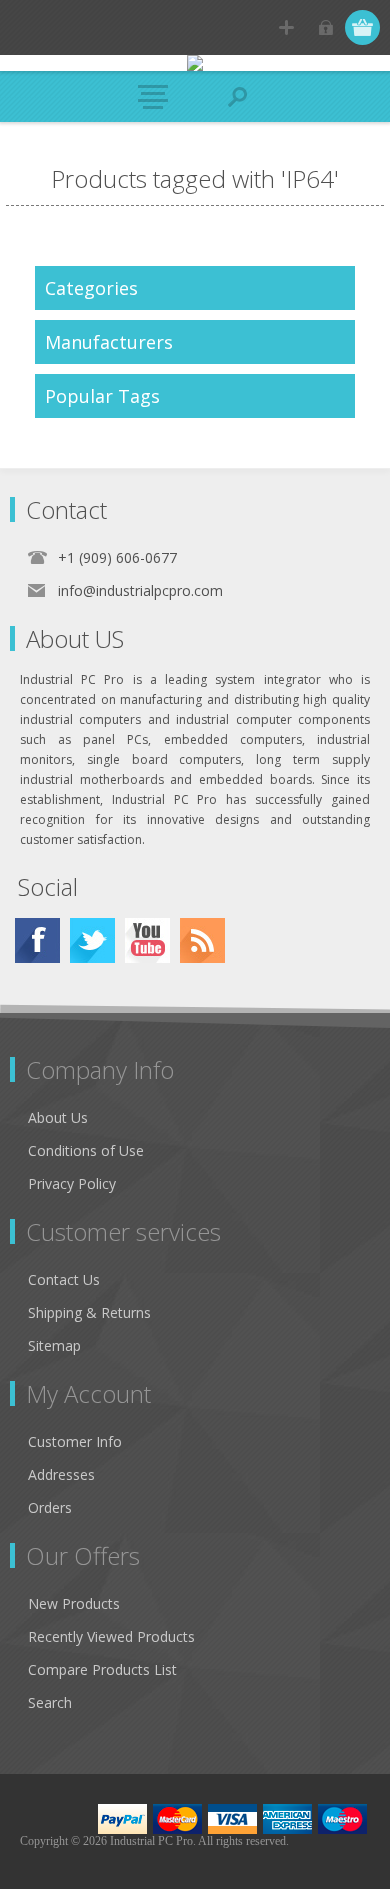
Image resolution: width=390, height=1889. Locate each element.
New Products (74, 1603)
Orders (50, 1507)
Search (50, 1702)
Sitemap (54, 1345)
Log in (325, 27)
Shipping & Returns (89, 1312)
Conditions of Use (86, 1150)
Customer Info (75, 1441)
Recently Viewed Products (111, 1636)
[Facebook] (37, 940)
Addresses (61, 1474)
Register (286, 27)
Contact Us (64, 1279)
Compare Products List (102, 1669)
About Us (58, 1117)
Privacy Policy (72, 1183)
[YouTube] (147, 940)
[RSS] (202, 940)
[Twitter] (92, 940)
